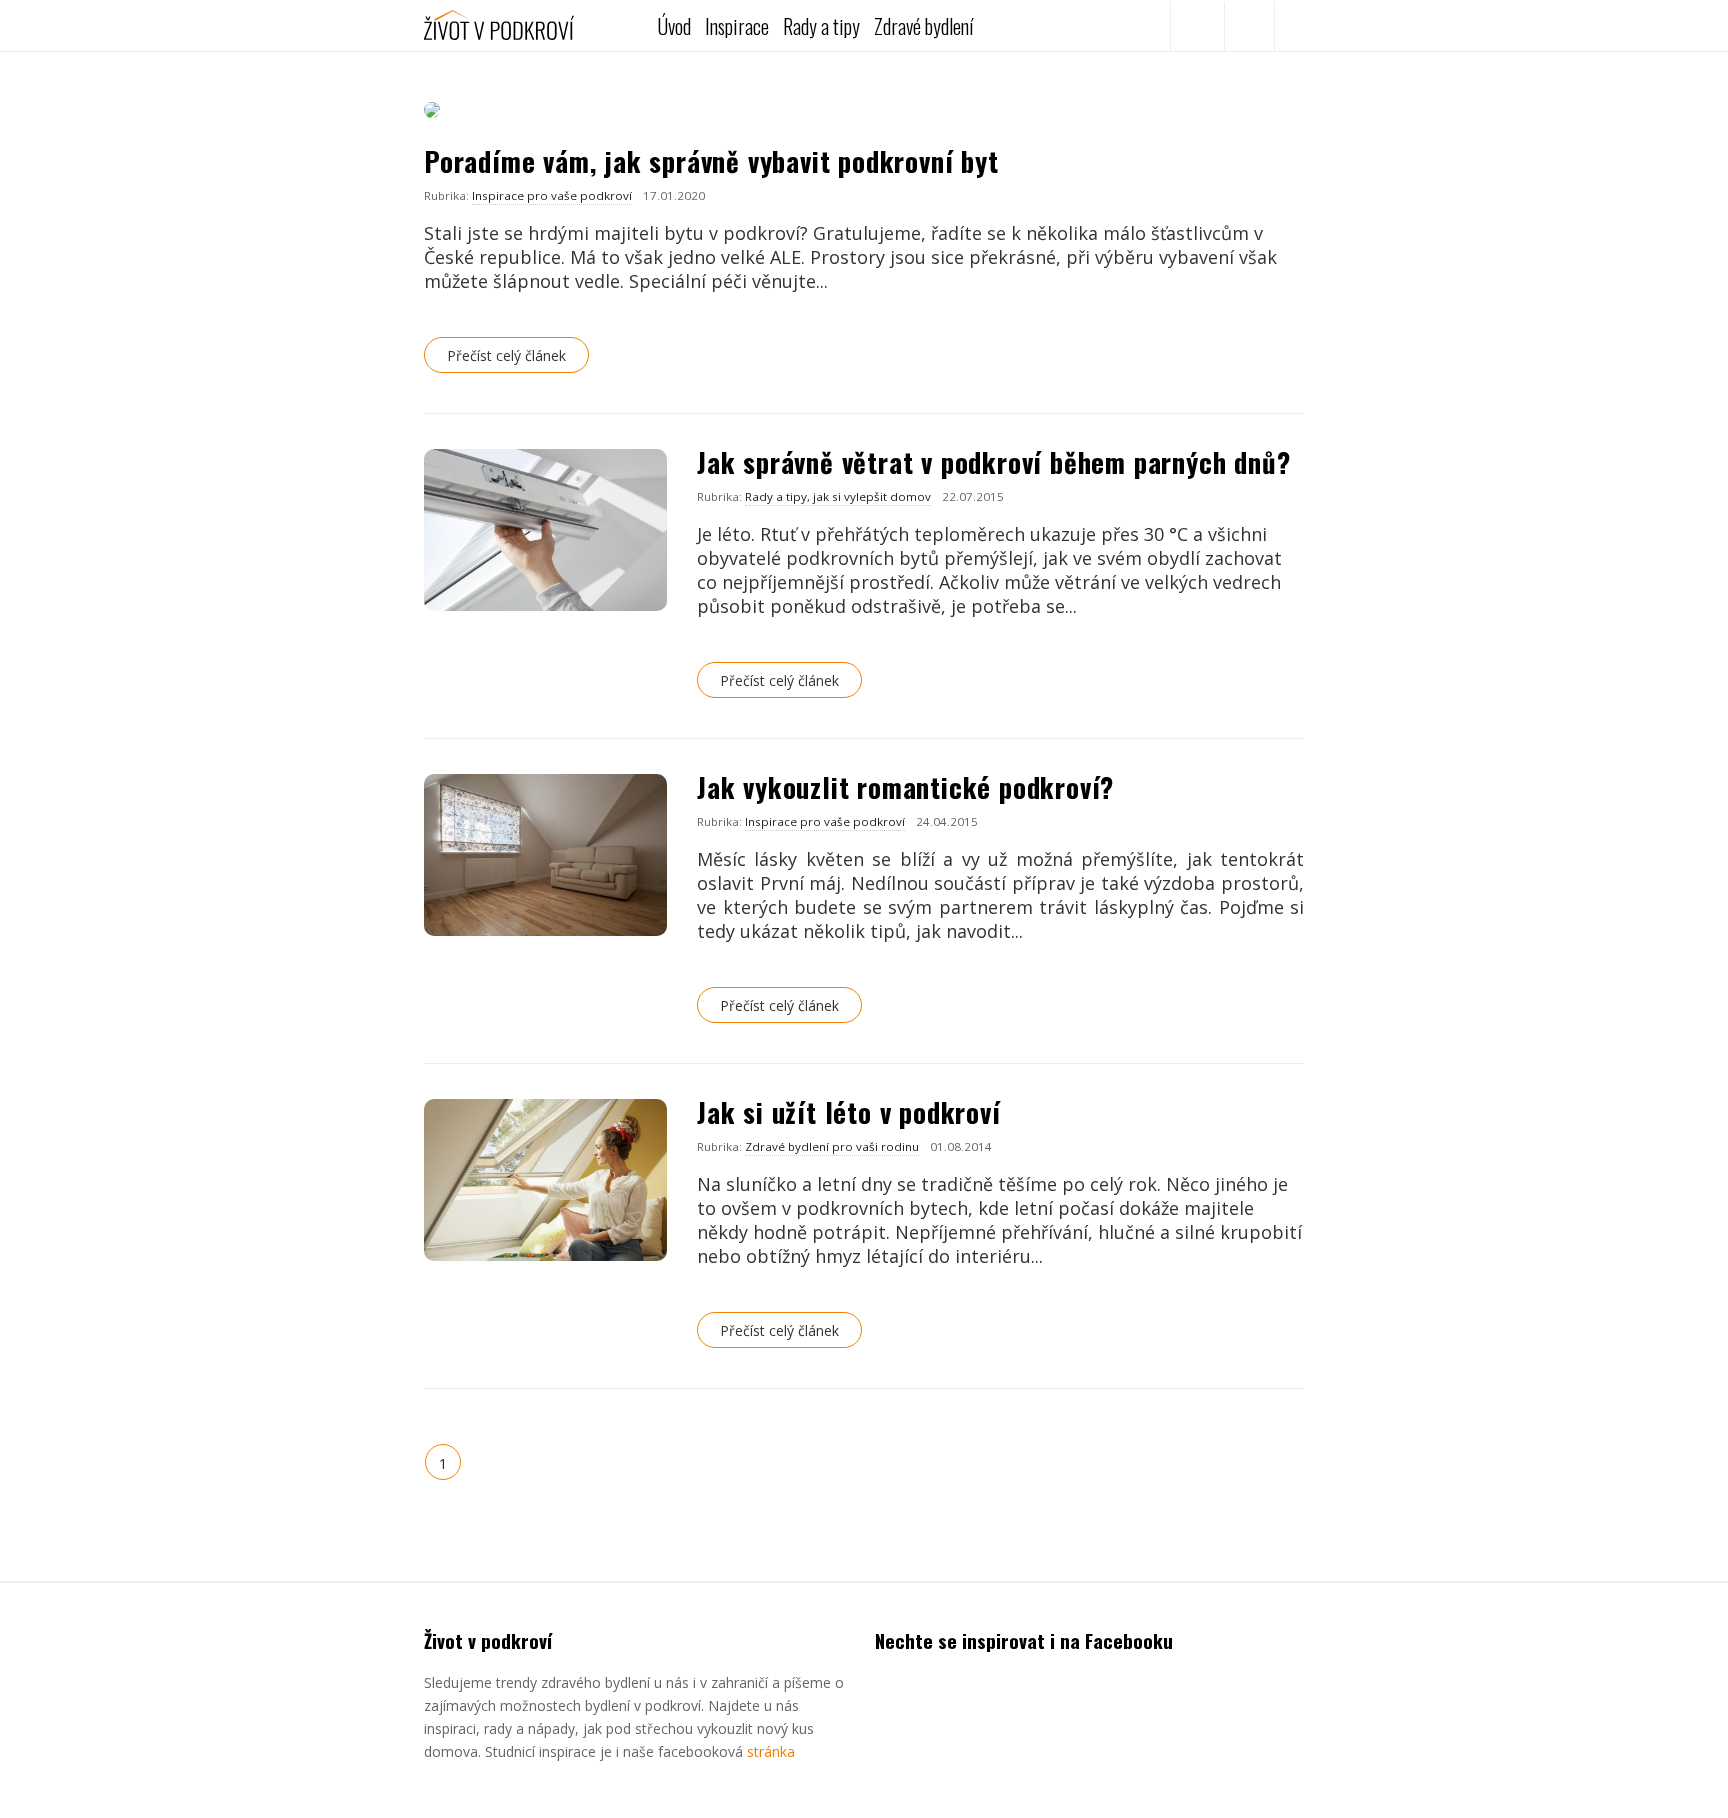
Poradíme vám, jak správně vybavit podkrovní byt (711, 161)
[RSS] (1249, 26)
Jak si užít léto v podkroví (849, 1112)
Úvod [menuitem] (674, 26)
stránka (771, 1751)
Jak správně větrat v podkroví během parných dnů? (993, 462)
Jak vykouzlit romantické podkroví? (905, 787)
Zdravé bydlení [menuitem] (923, 26)
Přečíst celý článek (506, 355)
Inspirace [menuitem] (737, 26)
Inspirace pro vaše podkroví (552, 195)
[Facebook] (1195, 26)
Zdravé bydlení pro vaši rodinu (832, 1146)
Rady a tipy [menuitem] (821, 26)
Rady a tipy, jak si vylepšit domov (838, 496)
